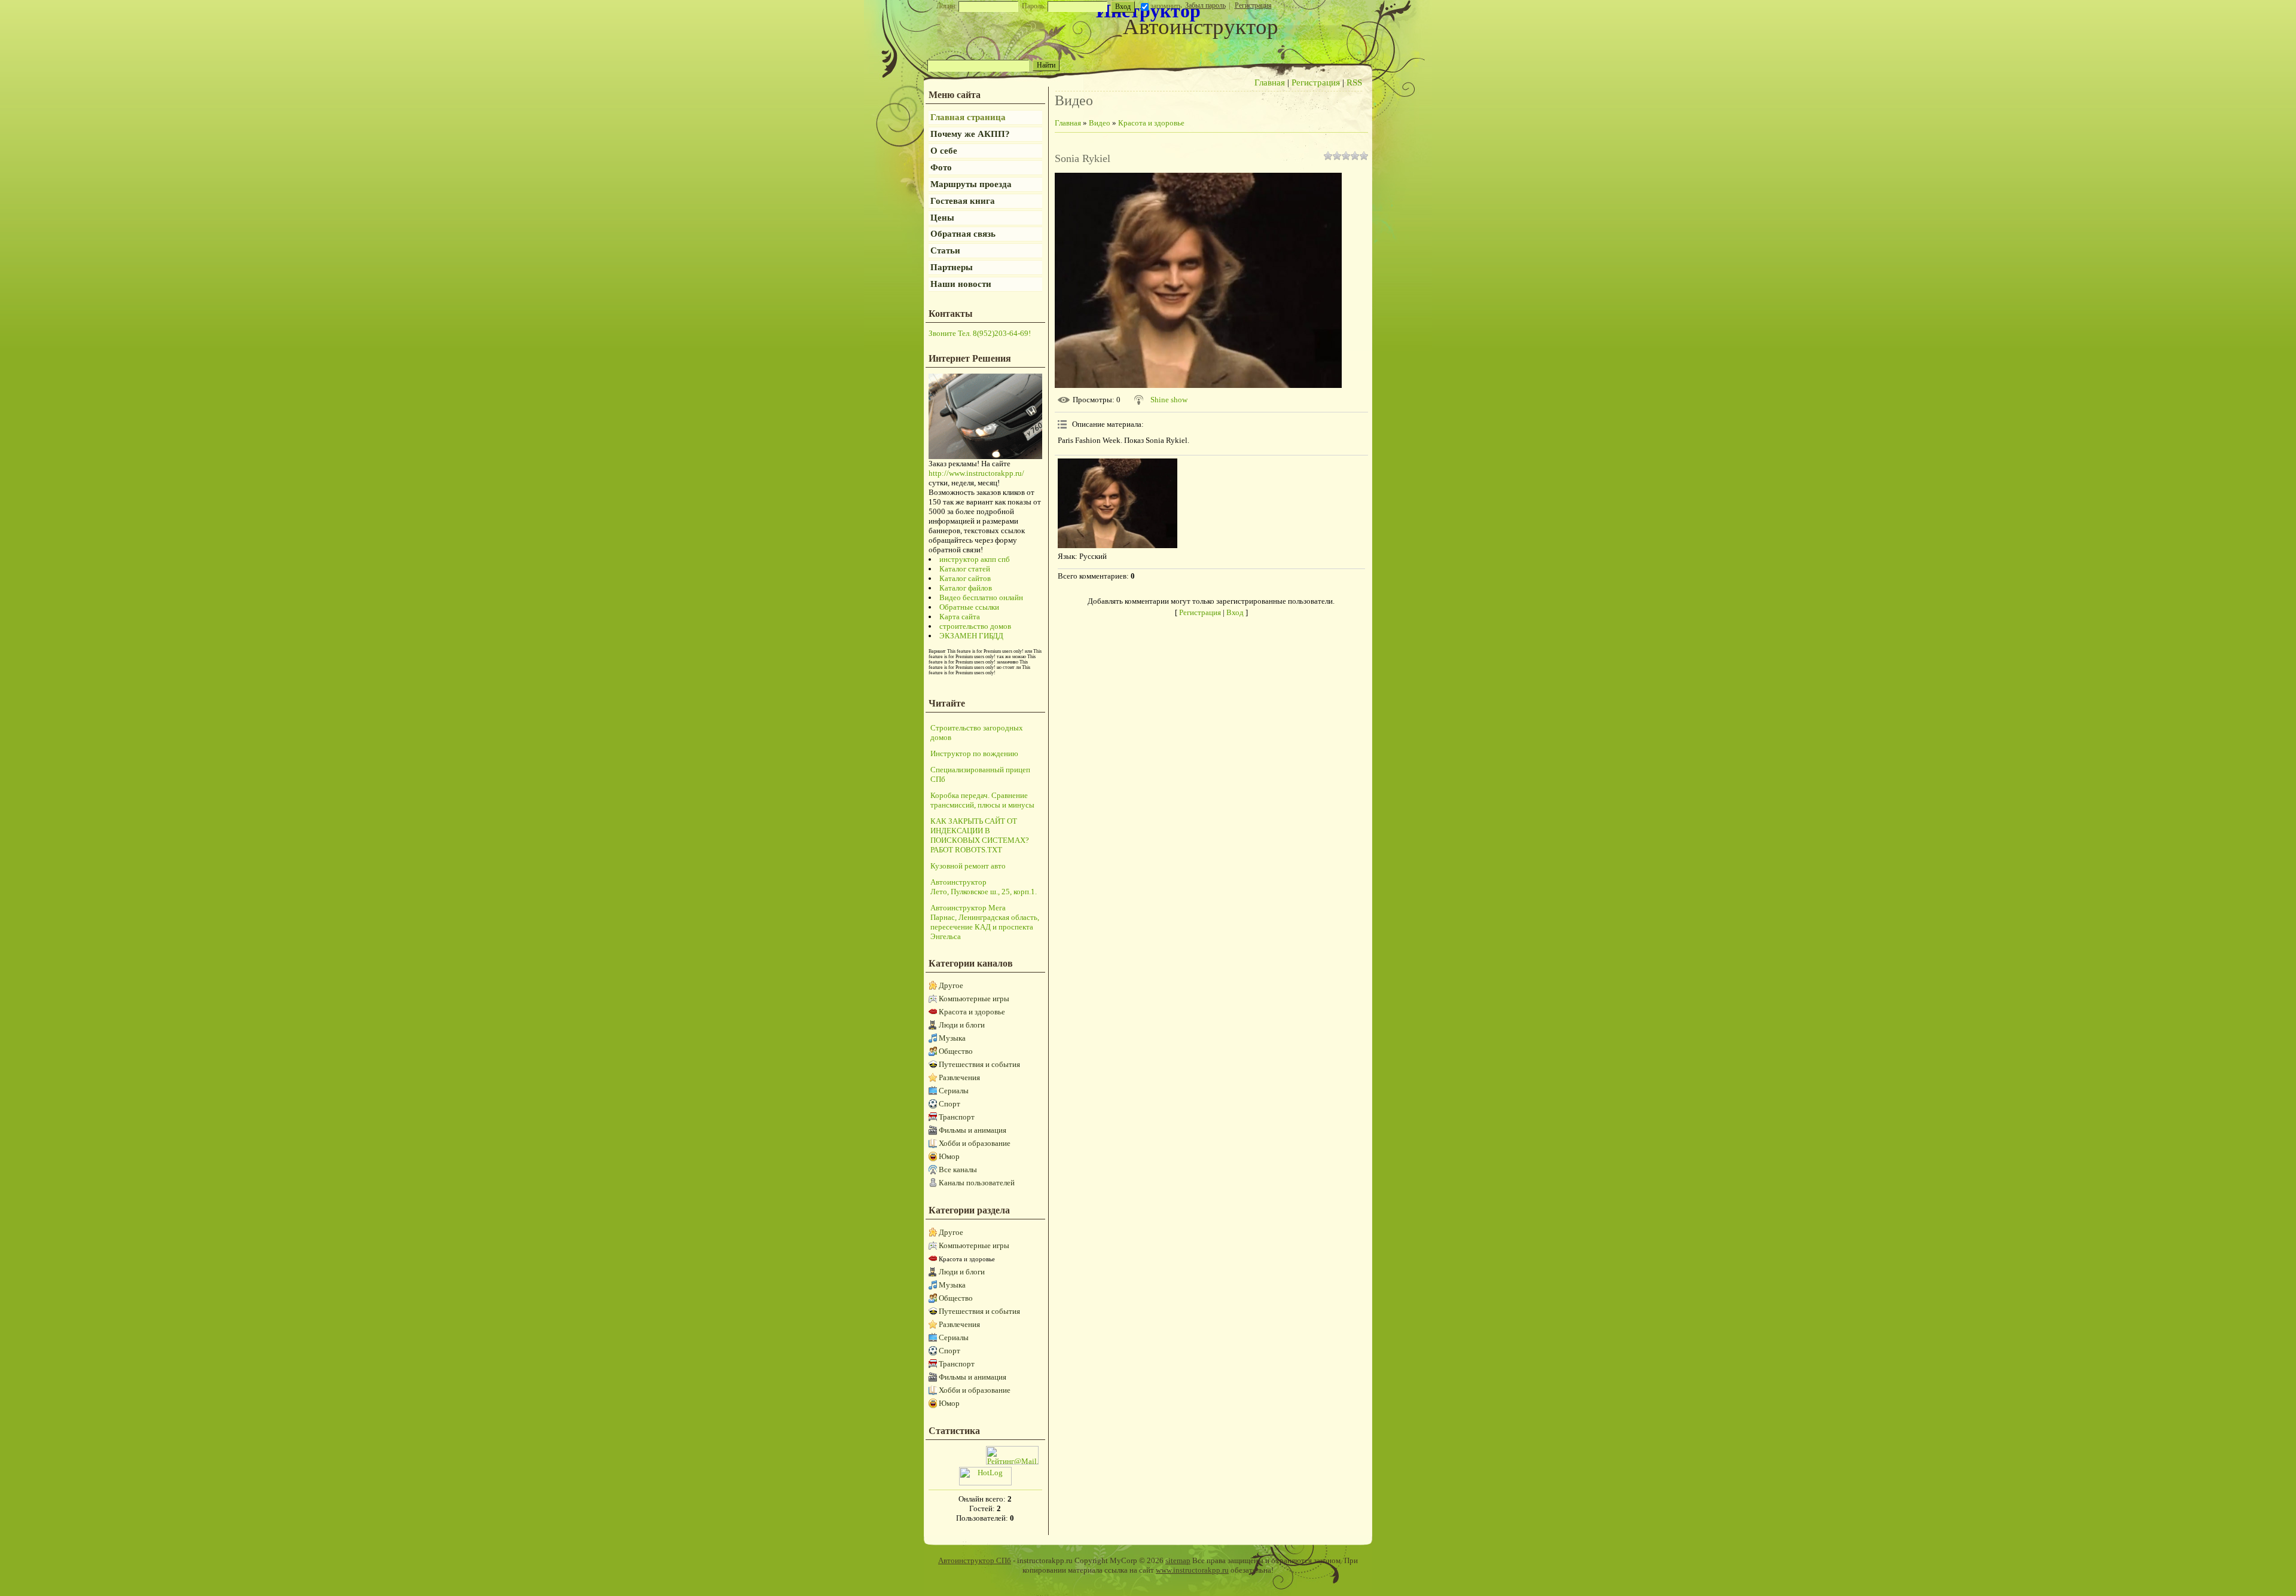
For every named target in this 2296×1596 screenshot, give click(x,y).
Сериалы (954, 1091)
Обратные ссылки (969, 607)
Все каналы (958, 1170)
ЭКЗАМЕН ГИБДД (971, 636)
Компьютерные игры (974, 999)
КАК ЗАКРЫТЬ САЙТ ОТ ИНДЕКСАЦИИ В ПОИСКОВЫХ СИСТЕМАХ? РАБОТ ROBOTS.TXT (980, 835)
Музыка (952, 1038)
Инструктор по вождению (974, 753)
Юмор (949, 1156)
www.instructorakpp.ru (1192, 1570)
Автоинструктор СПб (975, 1560)
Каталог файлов (966, 588)
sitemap (1178, 1560)
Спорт (949, 1104)
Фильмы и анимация (973, 1130)
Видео (1100, 123)
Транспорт (957, 1117)
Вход (1235, 612)
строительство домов (975, 626)
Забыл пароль (1205, 5)
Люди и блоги (962, 1025)
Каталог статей (965, 569)
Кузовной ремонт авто (968, 866)
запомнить (1166, 6)
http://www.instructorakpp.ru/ (976, 473)
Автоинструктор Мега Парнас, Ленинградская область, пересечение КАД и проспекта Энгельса (985, 922)
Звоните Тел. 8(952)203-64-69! (980, 333)
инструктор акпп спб (975, 559)
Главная (1270, 82)
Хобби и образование (975, 1143)
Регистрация (1253, 5)
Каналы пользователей (977, 1183)
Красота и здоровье (972, 1012)
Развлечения (959, 1077)
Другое (951, 985)
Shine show (1169, 400)
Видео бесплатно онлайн (981, 597)
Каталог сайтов (965, 578)
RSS (1354, 82)
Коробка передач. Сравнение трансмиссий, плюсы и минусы (982, 800)
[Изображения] (1118, 503)
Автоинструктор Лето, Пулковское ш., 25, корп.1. (984, 887)
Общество (956, 1051)
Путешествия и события (979, 1064)
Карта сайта (960, 617)
